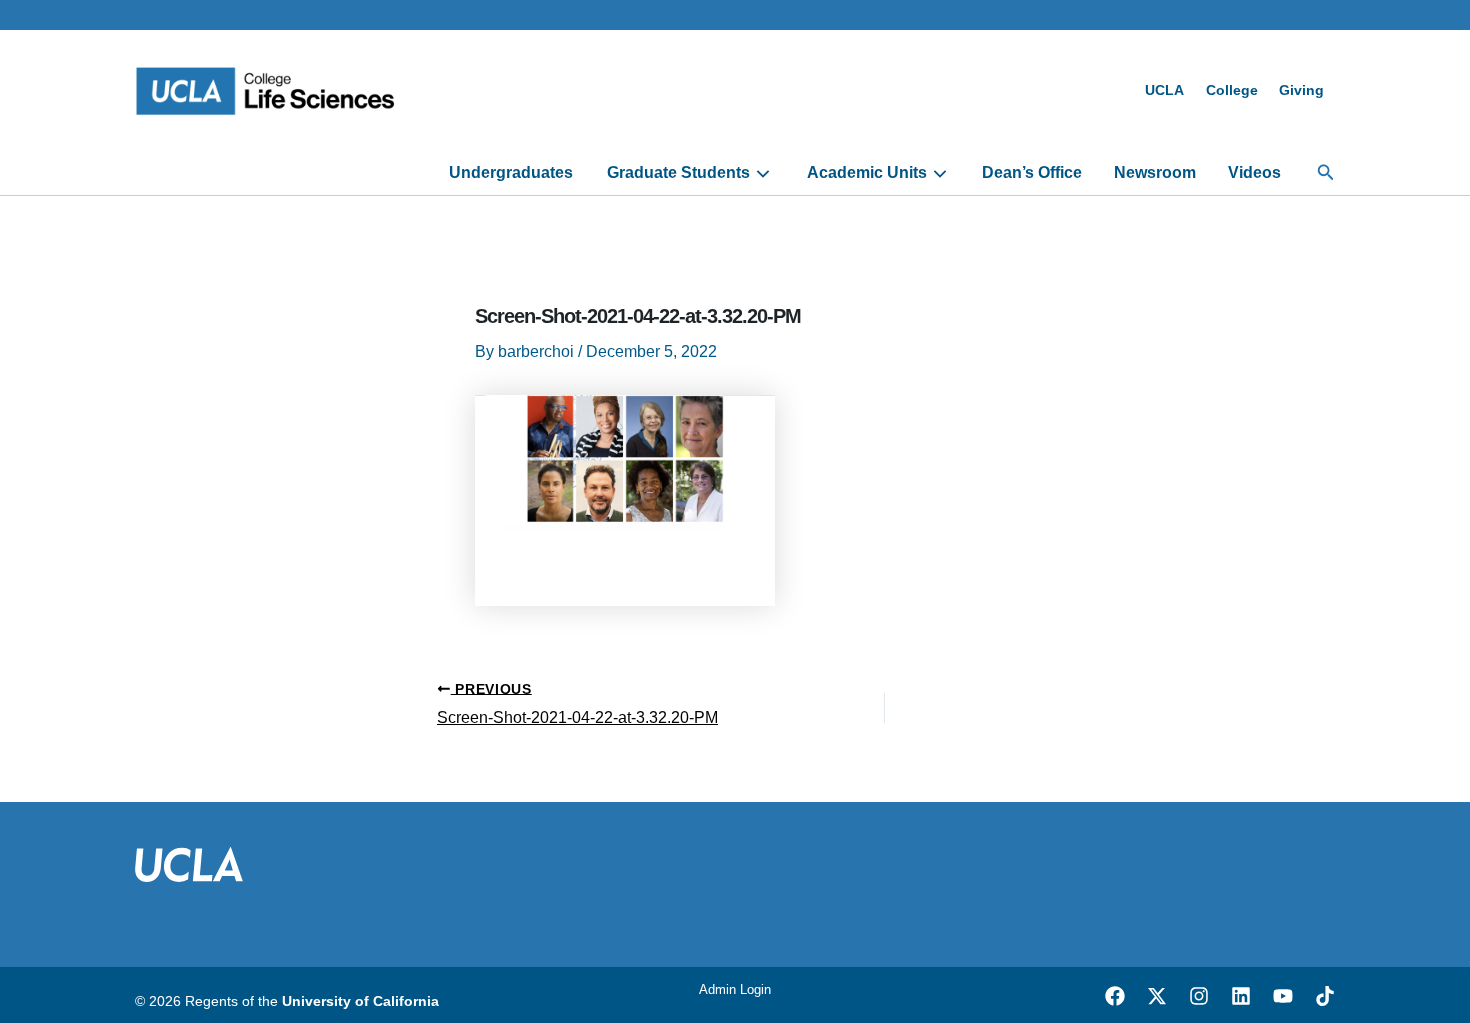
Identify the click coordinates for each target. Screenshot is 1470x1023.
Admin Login (735, 989)
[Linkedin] (1241, 996)
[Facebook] (1115, 996)
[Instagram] (1199, 996)
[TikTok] (1325, 996)
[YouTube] (1283, 996)
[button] (1326, 173)
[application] (760, 173)
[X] (1157, 996)
